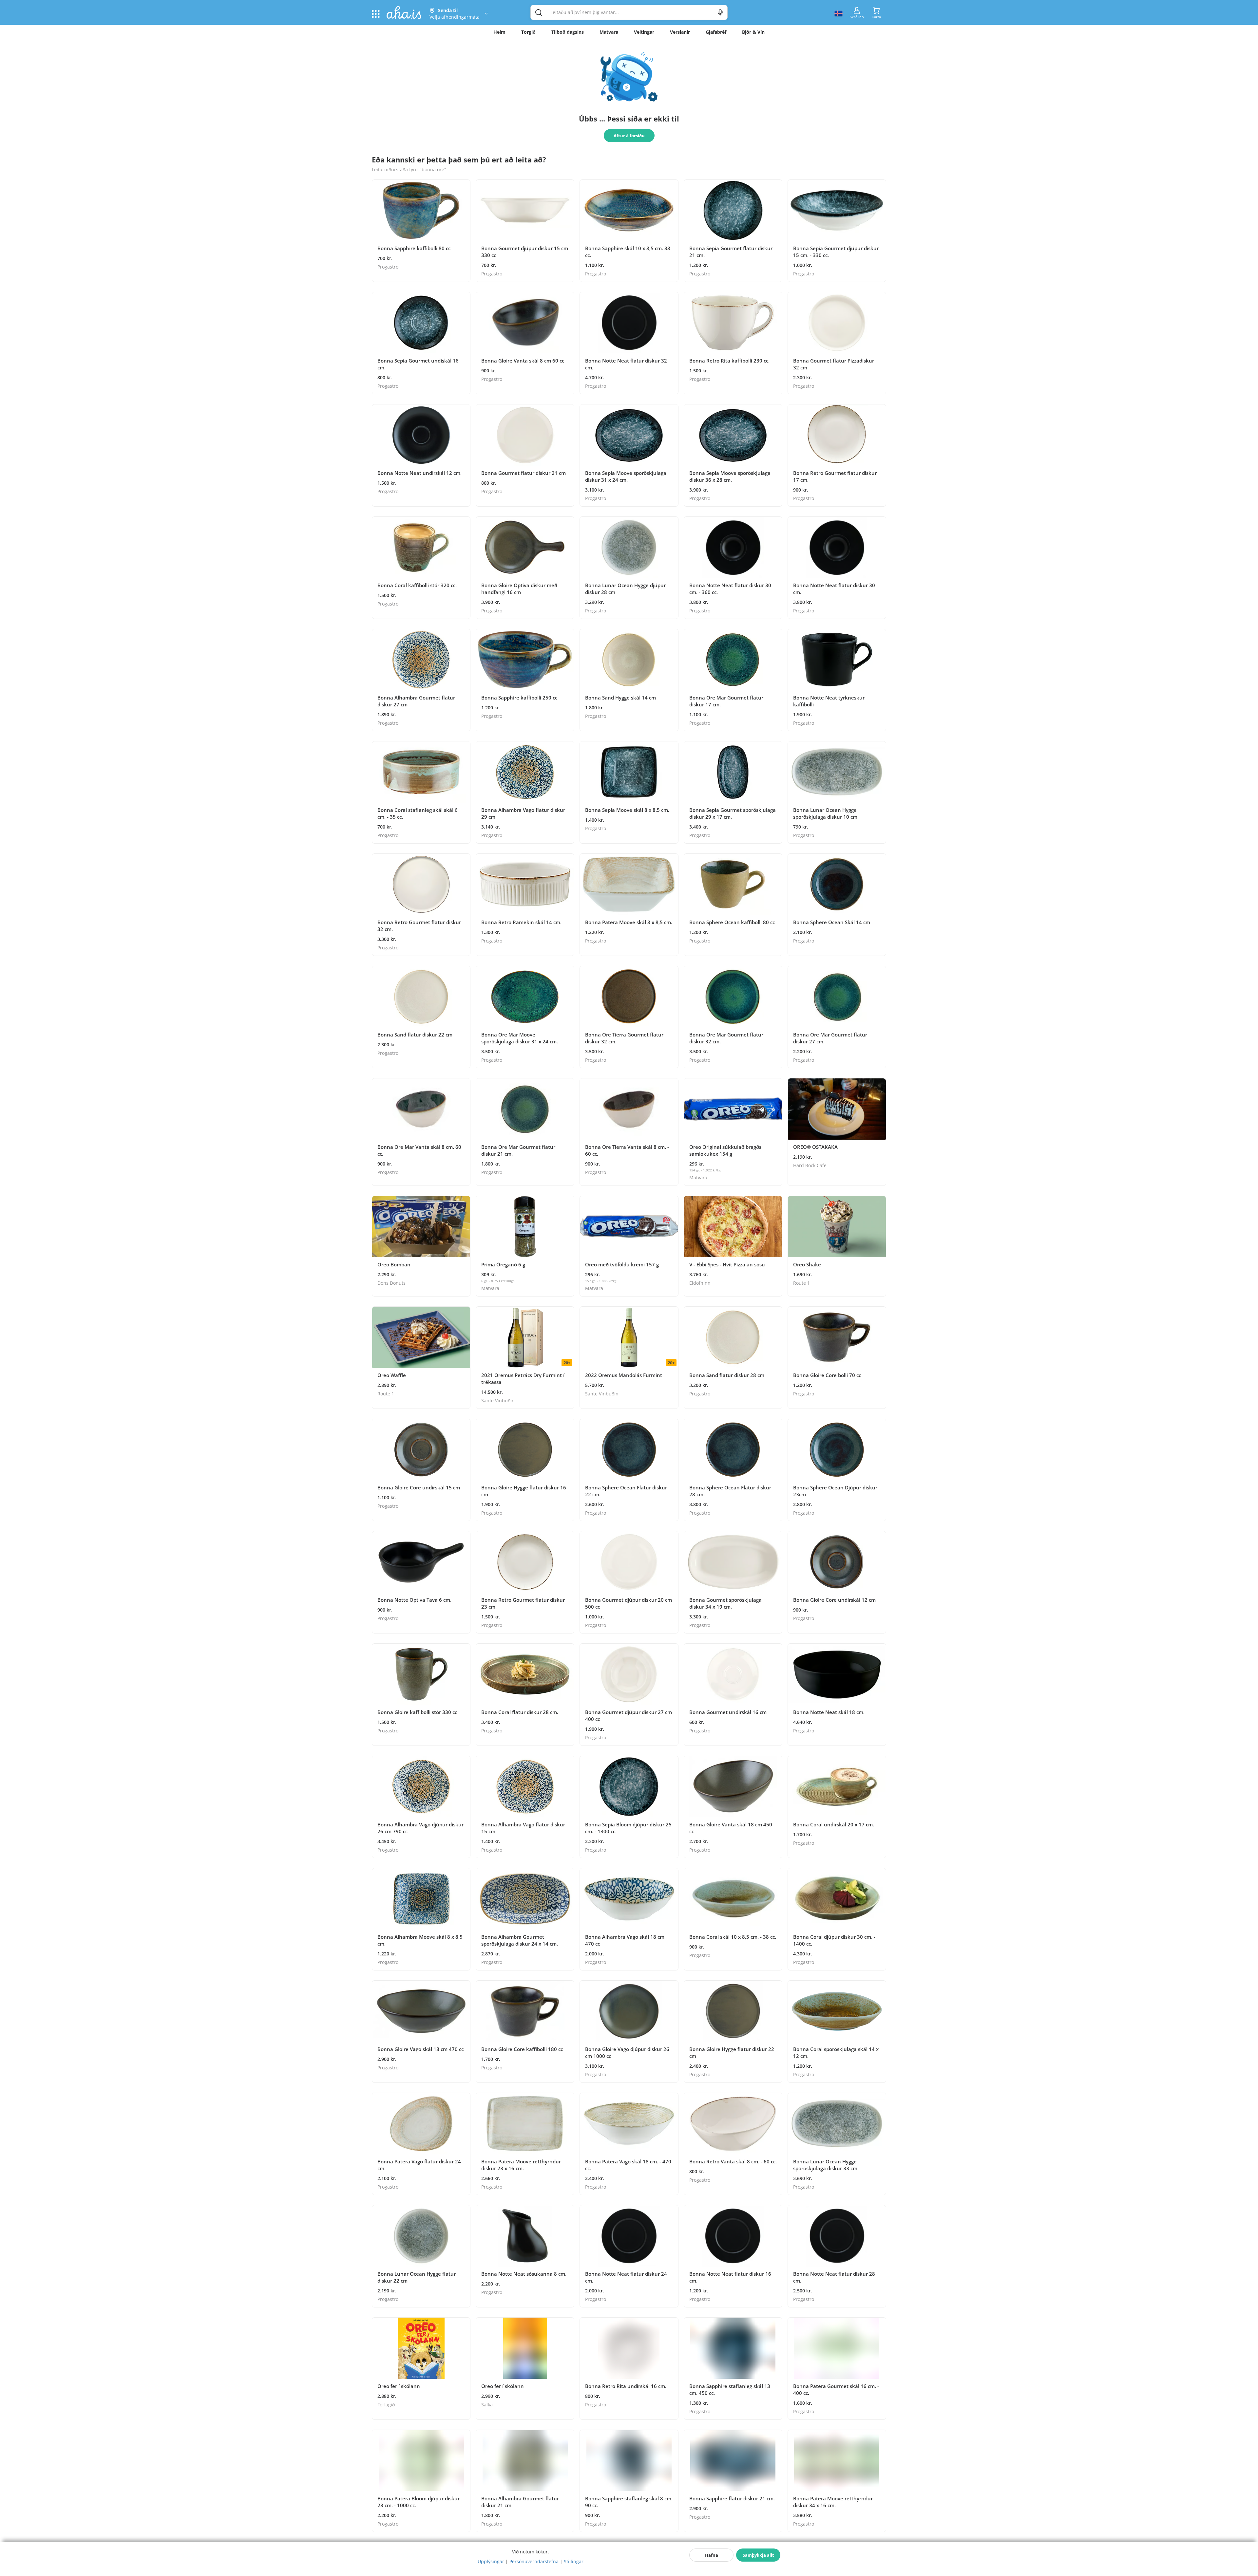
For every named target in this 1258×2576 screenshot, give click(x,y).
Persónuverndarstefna (534, 2561)
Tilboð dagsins (568, 32)
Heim (499, 32)
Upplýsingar (491, 2561)
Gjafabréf (716, 32)
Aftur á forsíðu (629, 136)
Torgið (528, 32)
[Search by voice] (720, 12)
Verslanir (680, 32)
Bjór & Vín (753, 32)
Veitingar (644, 32)
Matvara (609, 32)
